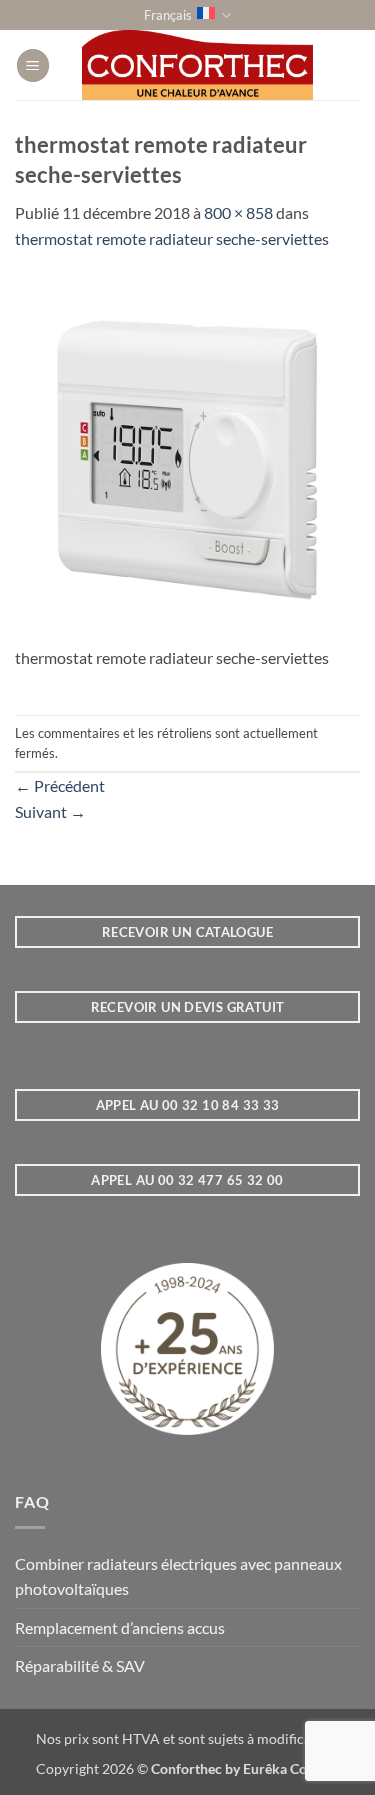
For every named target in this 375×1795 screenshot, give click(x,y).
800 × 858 (238, 212)
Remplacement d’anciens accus (120, 1627)
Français (168, 15)
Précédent (60, 785)
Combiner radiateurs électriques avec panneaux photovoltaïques (178, 1576)
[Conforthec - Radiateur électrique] (197, 65)
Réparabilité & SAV (80, 1665)
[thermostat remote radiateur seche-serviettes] (187, 457)
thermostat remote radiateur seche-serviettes (172, 238)
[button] (33, 65)
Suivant (50, 811)
